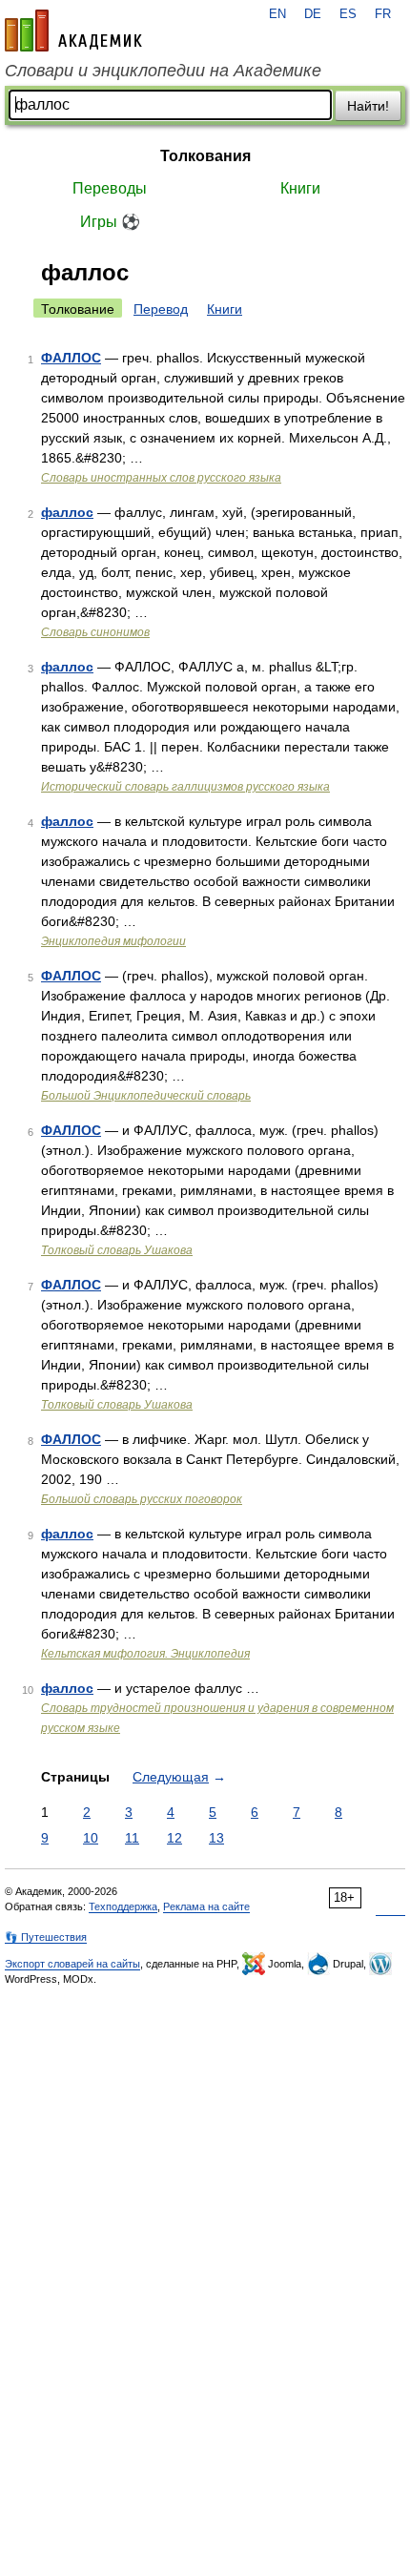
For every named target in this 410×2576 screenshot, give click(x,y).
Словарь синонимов (95, 632)
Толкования (205, 156)
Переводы (110, 188)
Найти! (368, 106)
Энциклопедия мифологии (113, 941)
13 (216, 1838)
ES (348, 14)
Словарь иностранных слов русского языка (161, 478)
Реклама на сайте (206, 1906)
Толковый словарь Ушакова (117, 1250)
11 (132, 1838)
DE (313, 14)
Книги (300, 188)
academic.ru (73, 31)
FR (383, 14)
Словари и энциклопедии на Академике (163, 71)
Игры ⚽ (110, 222)
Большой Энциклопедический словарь (146, 1096)
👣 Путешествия (46, 1937)
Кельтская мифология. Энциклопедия (145, 1654)
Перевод (161, 309)
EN (277, 14)
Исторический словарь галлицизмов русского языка (185, 787)
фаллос (67, 512)
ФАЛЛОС (71, 358)
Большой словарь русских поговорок (142, 1499)
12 (174, 1838)
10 (91, 1838)
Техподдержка (123, 1906)
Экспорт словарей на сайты (72, 1964)
